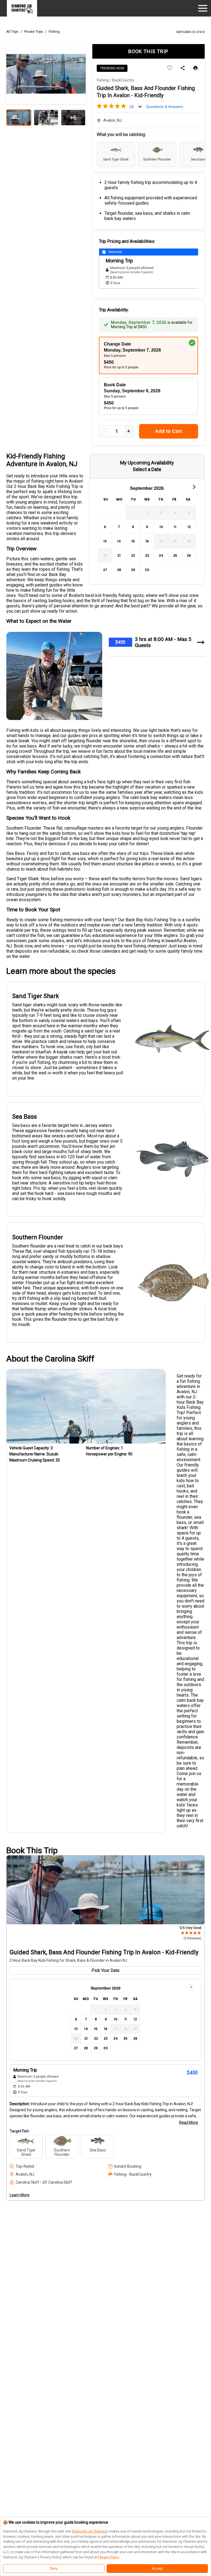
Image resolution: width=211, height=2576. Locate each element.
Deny (54, 2569)
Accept (157, 2569)
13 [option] (105, 541)
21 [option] (119, 555)
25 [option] (175, 555)
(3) (132, 107)
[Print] (195, 68)
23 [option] (147, 555)
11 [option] (175, 527)
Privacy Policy (109, 2557)
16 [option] (147, 541)
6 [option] (105, 527)
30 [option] (147, 570)
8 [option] (133, 527)
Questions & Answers (165, 107)
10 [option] (161, 527)
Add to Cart (168, 431)
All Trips (12, 32)
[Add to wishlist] (170, 68)
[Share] (183, 68)
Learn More (20, 2195)
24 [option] (161, 555)
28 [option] (119, 570)
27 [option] (105, 570)
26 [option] (189, 555)
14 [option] (119, 541)
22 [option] (133, 555)
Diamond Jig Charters (90, 2531)
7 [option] (119, 527)
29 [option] (133, 570)
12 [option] (189, 527)
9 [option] (147, 527)
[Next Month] (194, 487)
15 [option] (133, 541)
